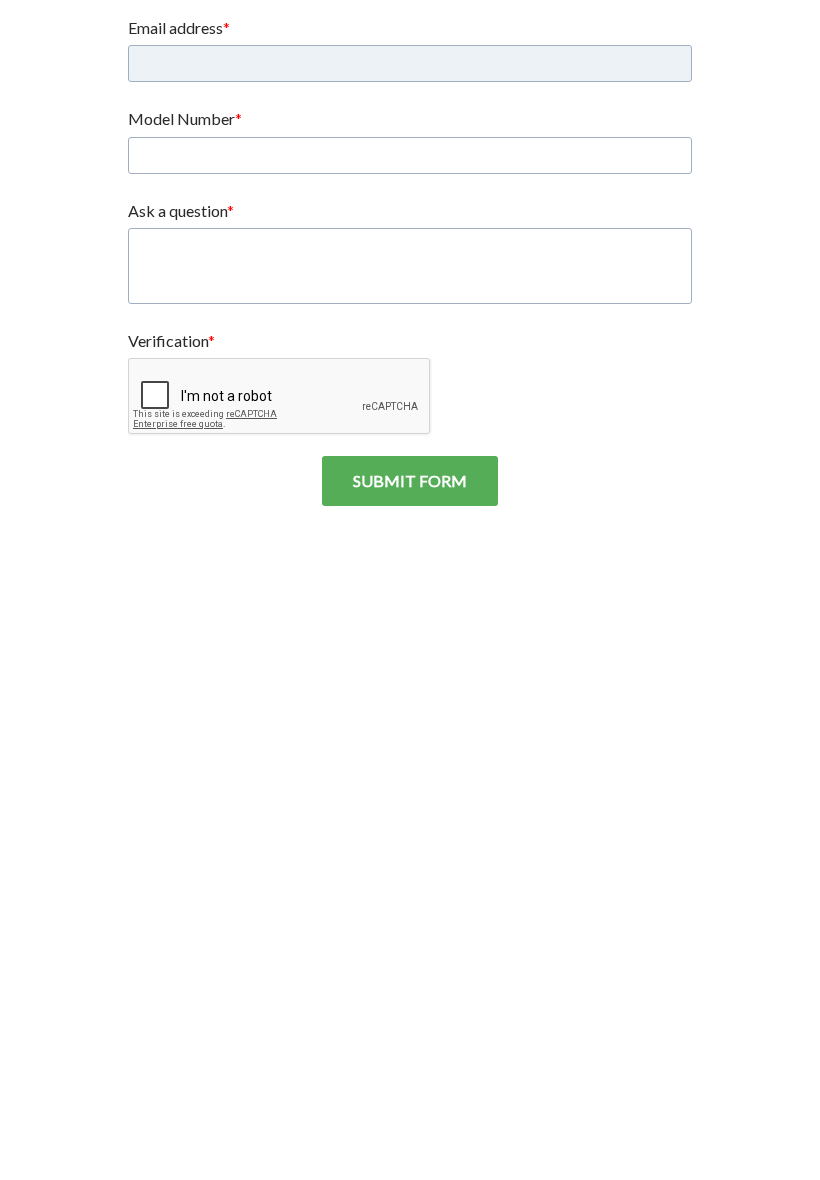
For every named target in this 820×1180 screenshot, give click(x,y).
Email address (175, 27)
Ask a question (177, 210)
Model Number (181, 118)
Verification (168, 340)
